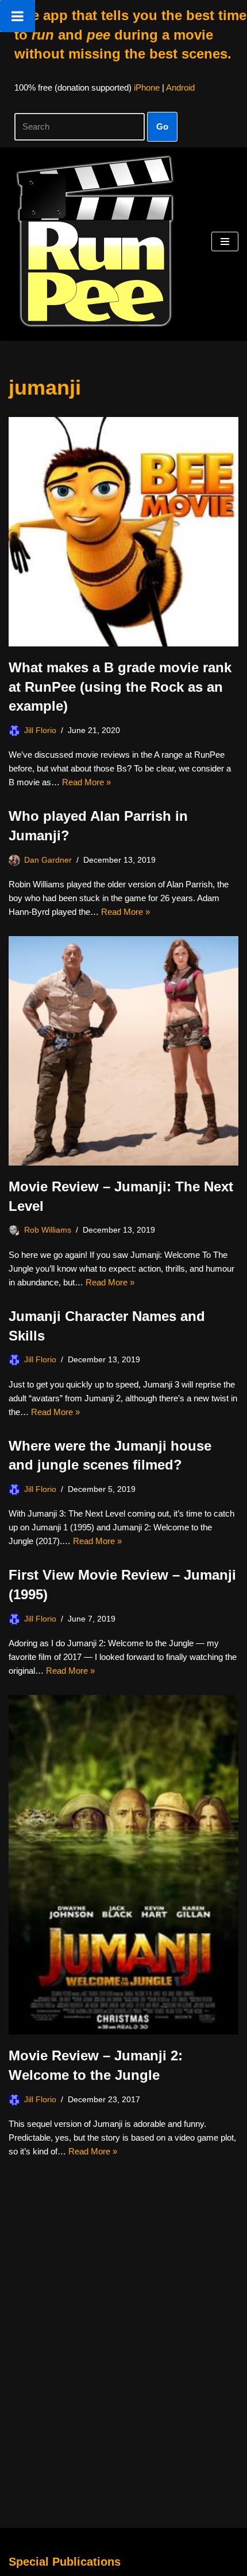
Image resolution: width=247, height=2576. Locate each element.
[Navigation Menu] (225, 241)
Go (162, 126)
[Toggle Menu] (18, 16)
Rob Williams (48, 1230)
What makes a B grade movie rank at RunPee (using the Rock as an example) (120, 687)
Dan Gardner (48, 860)
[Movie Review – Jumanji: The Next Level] (123, 1051)
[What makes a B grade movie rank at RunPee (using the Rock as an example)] (123, 532)
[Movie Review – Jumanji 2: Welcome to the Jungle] (123, 1865)
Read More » (86, 782)
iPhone (147, 87)
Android (180, 87)
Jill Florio (40, 730)
